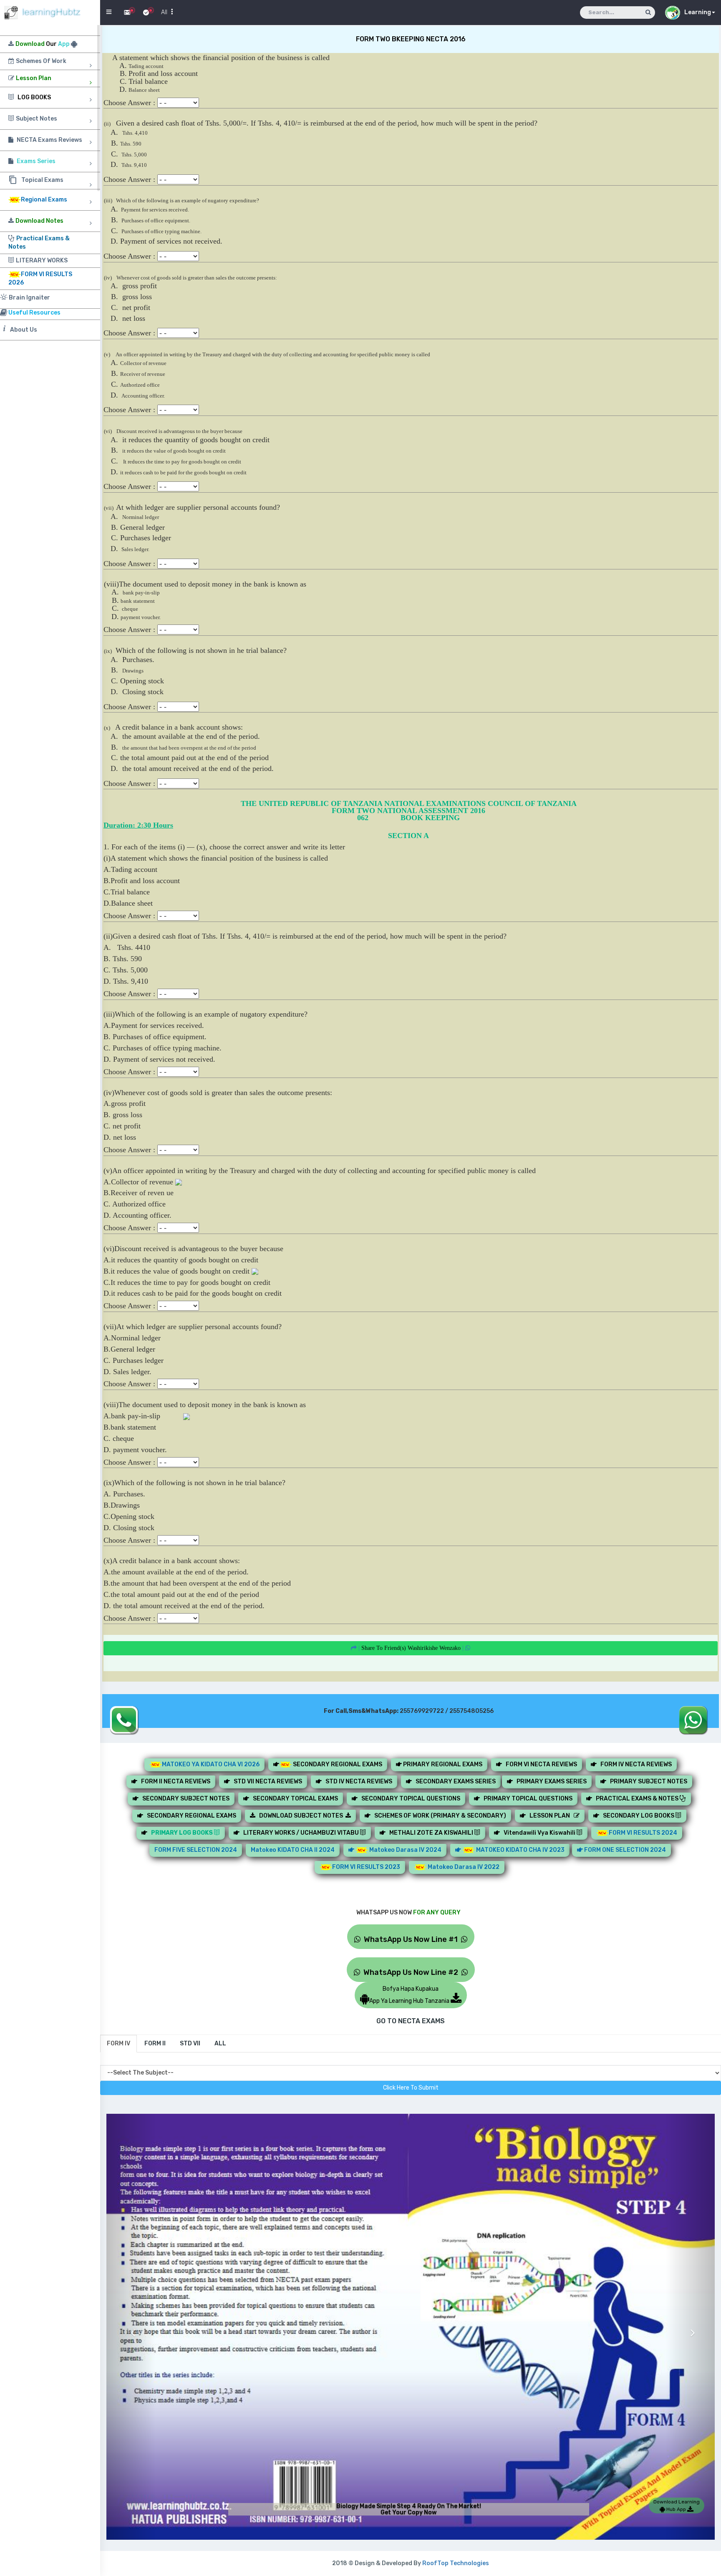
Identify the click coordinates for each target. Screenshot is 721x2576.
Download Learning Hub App (677, 2505)
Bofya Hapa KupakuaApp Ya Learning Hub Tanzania (410, 1995)
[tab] (118, 2044)
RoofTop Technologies (456, 2563)
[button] (131, 2327)
